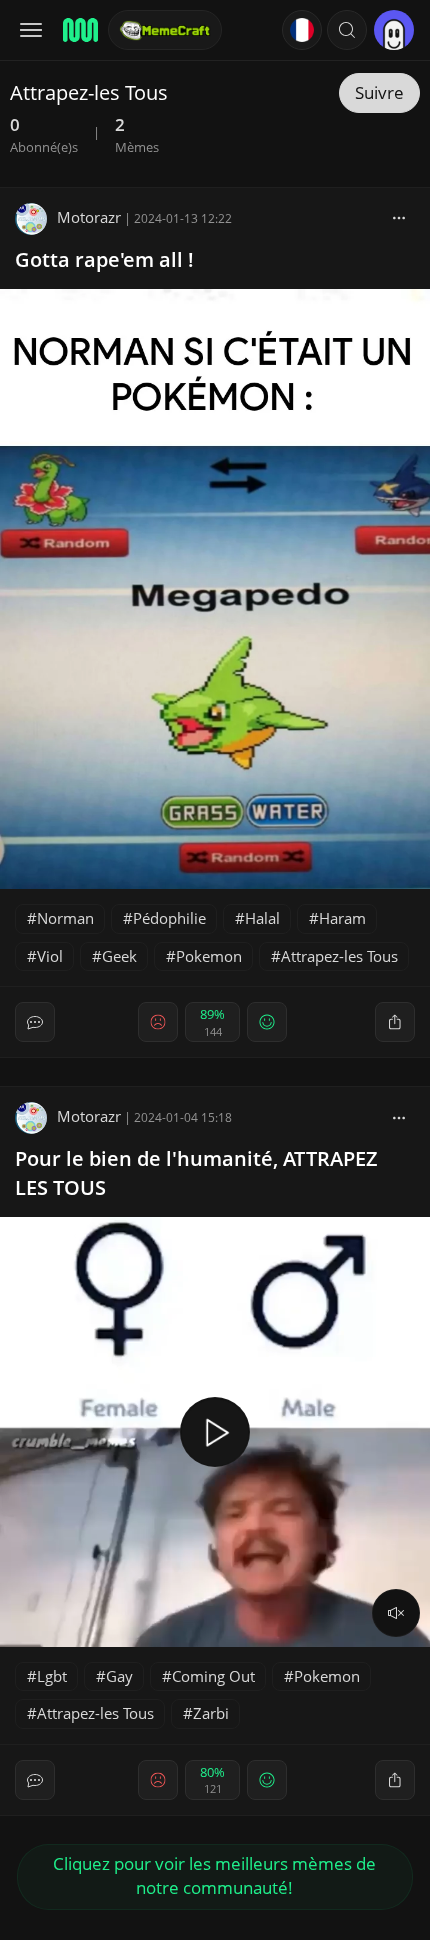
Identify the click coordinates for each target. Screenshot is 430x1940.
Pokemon (209, 956)
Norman (65, 918)
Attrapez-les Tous (339, 956)
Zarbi (211, 1713)
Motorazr (89, 217)
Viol (50, 956)
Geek (119, 956)
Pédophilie (169, 918)
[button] (347, 30)
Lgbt (52, 1676)
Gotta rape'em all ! (104, 259)
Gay (119, 1676)
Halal (262, 918)
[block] (399, 217)
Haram (342, 918)
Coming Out (213, 1676)
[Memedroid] (79, 30)
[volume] (396, 1613)
